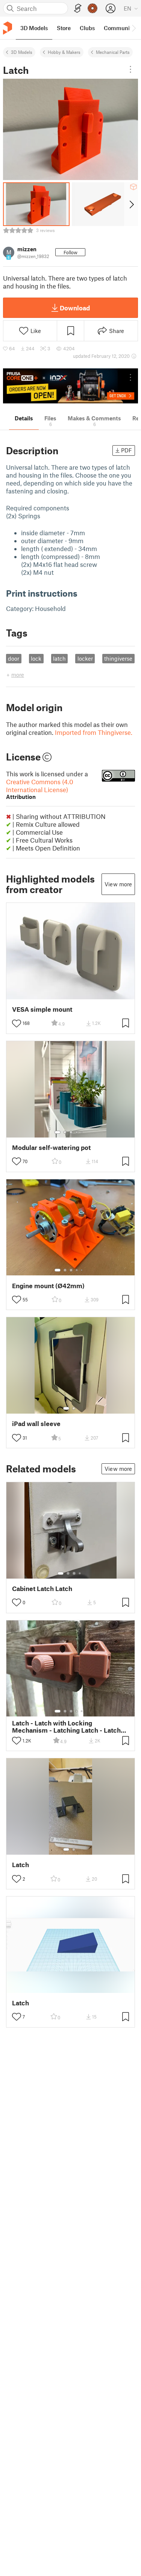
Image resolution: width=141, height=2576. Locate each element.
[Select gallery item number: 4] (77, 1132)
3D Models (22, 52)
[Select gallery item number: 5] (82, 1132)
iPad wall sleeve (36, 1424)
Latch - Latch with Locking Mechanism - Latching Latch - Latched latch (70, 1727)
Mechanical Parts (113, 52)
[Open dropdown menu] (130, 69)
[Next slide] (131, 204)
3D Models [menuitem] (34, 28)
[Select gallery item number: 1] (58, 1132)
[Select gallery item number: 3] (71, 1132)
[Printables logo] (8, 28)
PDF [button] (127, 450)
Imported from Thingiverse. (94, 732)
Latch (20, 1865)
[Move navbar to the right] (133, 28)
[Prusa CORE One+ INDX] (70, 386)
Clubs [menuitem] (87, 28)
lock (36, 658)
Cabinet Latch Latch (42, 1589)
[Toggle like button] (17, 1023)
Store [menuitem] (64, 28)
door (14, 658)
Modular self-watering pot (51, 1148)
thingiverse (118, 658)
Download (75, 308)
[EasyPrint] (78, 8)
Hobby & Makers (64, 52)
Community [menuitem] (119, 28)
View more (118, 884)
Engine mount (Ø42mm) (48, 1286)
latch (59, 658)
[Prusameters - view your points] (92, 8)
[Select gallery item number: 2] (65, 1132)
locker (85, 658)
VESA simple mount (42, 1009)
